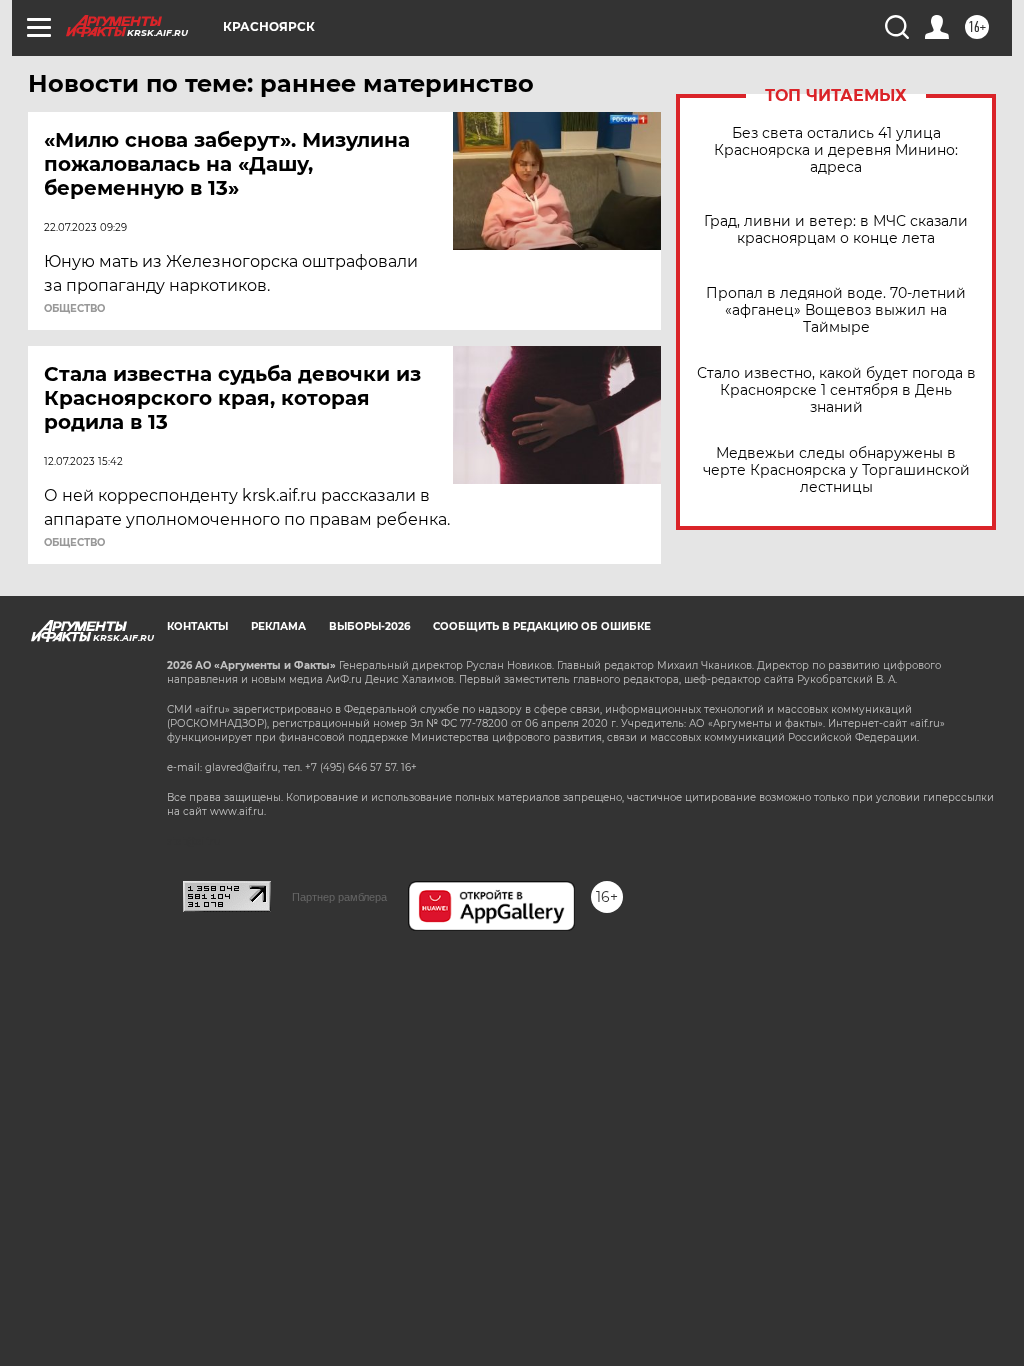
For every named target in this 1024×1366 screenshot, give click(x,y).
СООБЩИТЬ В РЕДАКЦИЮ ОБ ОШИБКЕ (542, 626)
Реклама (278, 626)
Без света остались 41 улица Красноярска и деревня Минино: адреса (836, 150)
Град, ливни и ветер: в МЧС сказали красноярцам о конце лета (836, 230)
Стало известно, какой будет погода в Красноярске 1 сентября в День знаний (836, 390)
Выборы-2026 (369, 626)
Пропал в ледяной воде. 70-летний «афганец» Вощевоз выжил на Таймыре (836, 310)
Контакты (197, 626)
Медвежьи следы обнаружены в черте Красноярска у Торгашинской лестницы (836, 470)
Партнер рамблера (339, 897)
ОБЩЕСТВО (74, 309)
